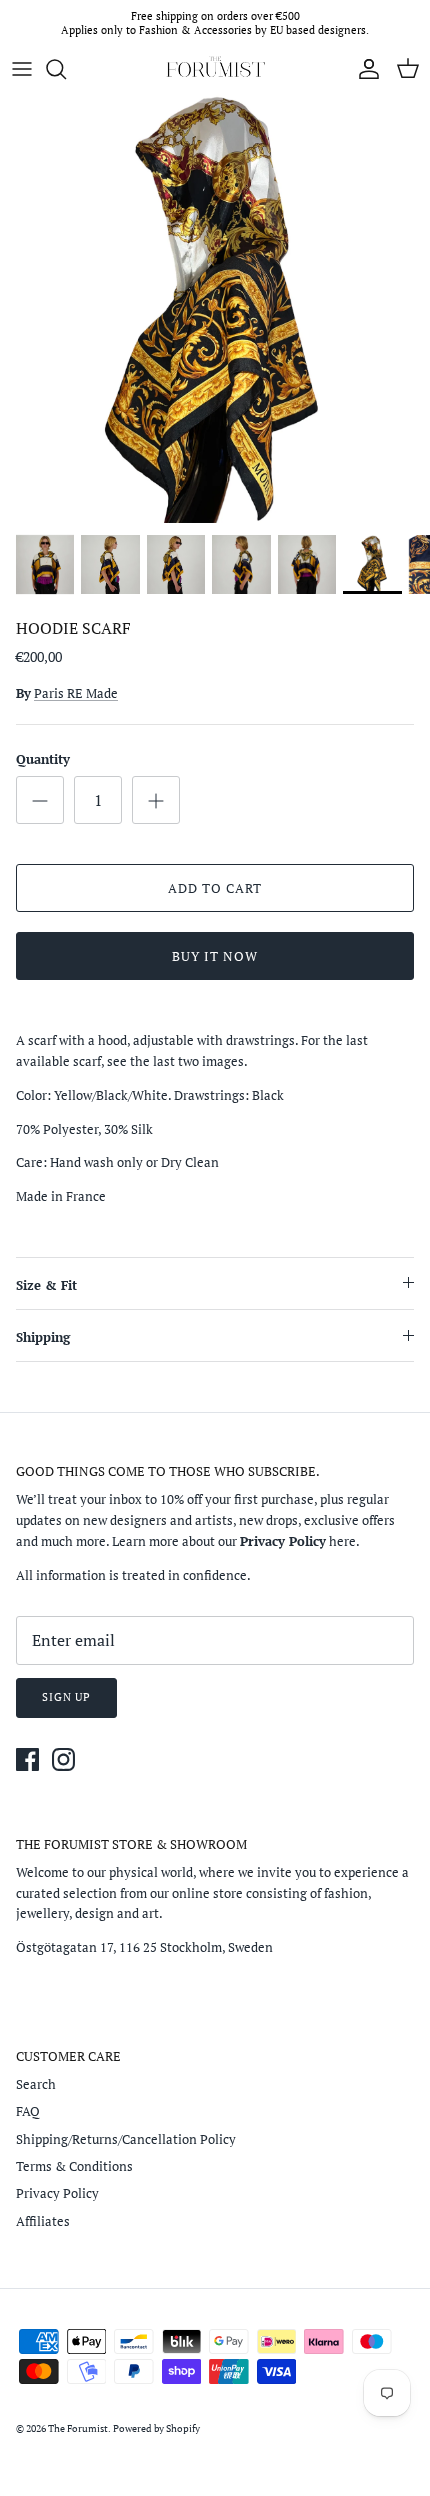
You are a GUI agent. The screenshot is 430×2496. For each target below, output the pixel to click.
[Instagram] (63, 1759)
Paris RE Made (76, 693)
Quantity (43, 759)
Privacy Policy (57, 2193)
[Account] (364, 69)
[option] (215, 308)
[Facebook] (27, 1759)
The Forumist (78, 2428)
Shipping (43, 1337)
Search (36, 2084)
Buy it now (215, 956)
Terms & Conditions (74, 2166)
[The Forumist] (215, 69)
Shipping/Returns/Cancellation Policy (126, 2139)
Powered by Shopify (156, 2428)
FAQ (28, 2111)
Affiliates (43, 2221)
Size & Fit (46, 1285)
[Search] (66, 69)
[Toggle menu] (22, 69)
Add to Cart (215, 888)
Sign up (66, 1697)
